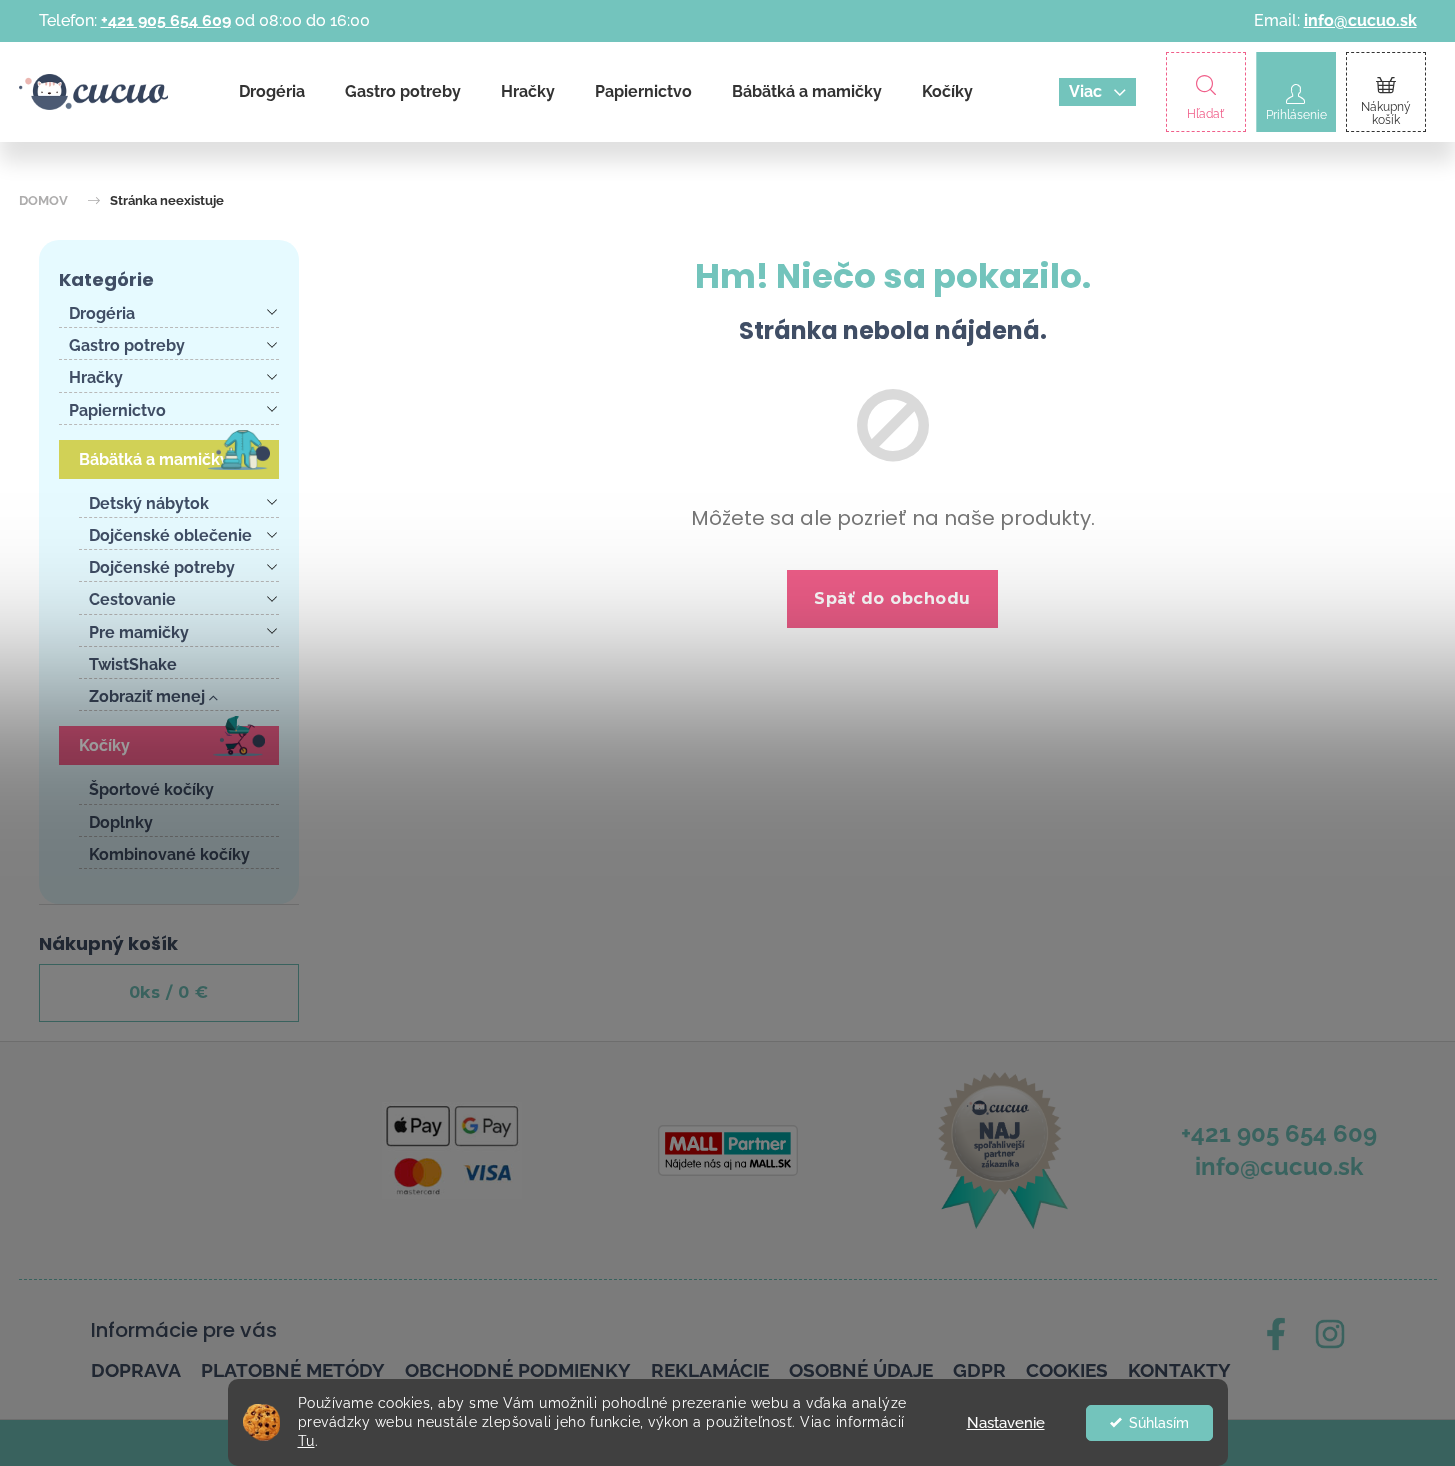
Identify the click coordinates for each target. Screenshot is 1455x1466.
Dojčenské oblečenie (170, 535)
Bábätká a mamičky (154, 459)
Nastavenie (1006, 1423)
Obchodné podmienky (518, 1370)
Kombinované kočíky (169, 854)
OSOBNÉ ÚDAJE (861, 1370)
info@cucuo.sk (1360, 20)
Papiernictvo (117, 410)
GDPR (979, 1370)
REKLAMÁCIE (710, 1370)
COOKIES (1067, 1370)
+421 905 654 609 (166, 20)
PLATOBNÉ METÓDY (293, 1370)
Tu (306, 1441)
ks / (169, 992)
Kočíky (104, 745)
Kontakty (1179, 1370)
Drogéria (102, 313)
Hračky (96, 377)
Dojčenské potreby (162, 567)
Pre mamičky (139, 632)
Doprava (136, 1370)
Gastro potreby (127, 345)
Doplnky (121, 822)
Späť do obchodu (892, 598)
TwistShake (133, 664)
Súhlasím (1159, 1423)
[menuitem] (272, 92)
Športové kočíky (151, 789)
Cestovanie (132, 599)
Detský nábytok (149, 503)
